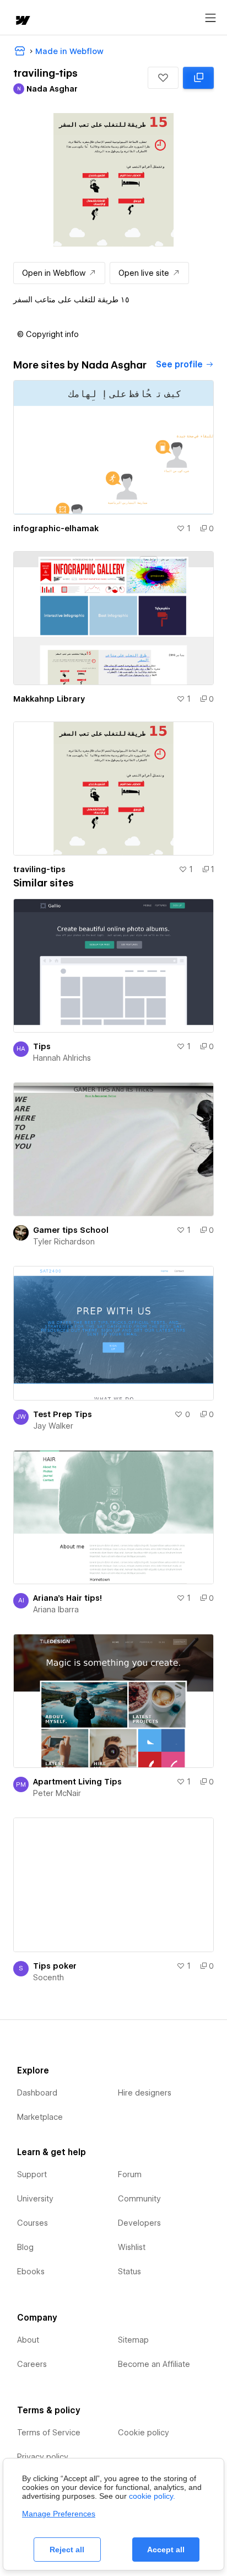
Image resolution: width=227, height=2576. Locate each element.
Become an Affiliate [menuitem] (154, 2364)
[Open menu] (210, 18)
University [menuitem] (35, 2199)
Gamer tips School (71, 1230)
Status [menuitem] (129, 2272)
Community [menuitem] (139, 2199)
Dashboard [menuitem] (37, 2093)
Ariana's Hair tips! (67, 1598)
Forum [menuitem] (130, 2174)
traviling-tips (39, 869)
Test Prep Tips (63, 1414)
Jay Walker (53, 1426)
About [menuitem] (28, 2340)
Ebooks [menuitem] (31, 2272)
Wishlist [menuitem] (132, 2247)
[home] (22, 21)
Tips (42, 1046)
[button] (163, 78)
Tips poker (55, 1966)
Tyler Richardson (64, 1242)
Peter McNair (57, 1793)
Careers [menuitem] (32, 2364)
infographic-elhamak (56, 528)
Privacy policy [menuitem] (43, 2457)
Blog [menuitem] (25, 2247)
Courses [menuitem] (33, 2223)
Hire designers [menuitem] (145, 2093)
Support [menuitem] (32, 2174)
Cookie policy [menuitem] (144, 2433)
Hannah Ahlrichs (62, 1058)
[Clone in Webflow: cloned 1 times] (198, 78)
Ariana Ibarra (56, 1610)
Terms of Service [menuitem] (49, 2433)
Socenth (48, 1978)
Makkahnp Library (49, 699)
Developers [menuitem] (139, 2223)
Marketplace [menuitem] (40, 2117)
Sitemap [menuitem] (133, 2340)
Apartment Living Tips (77, 1782)
